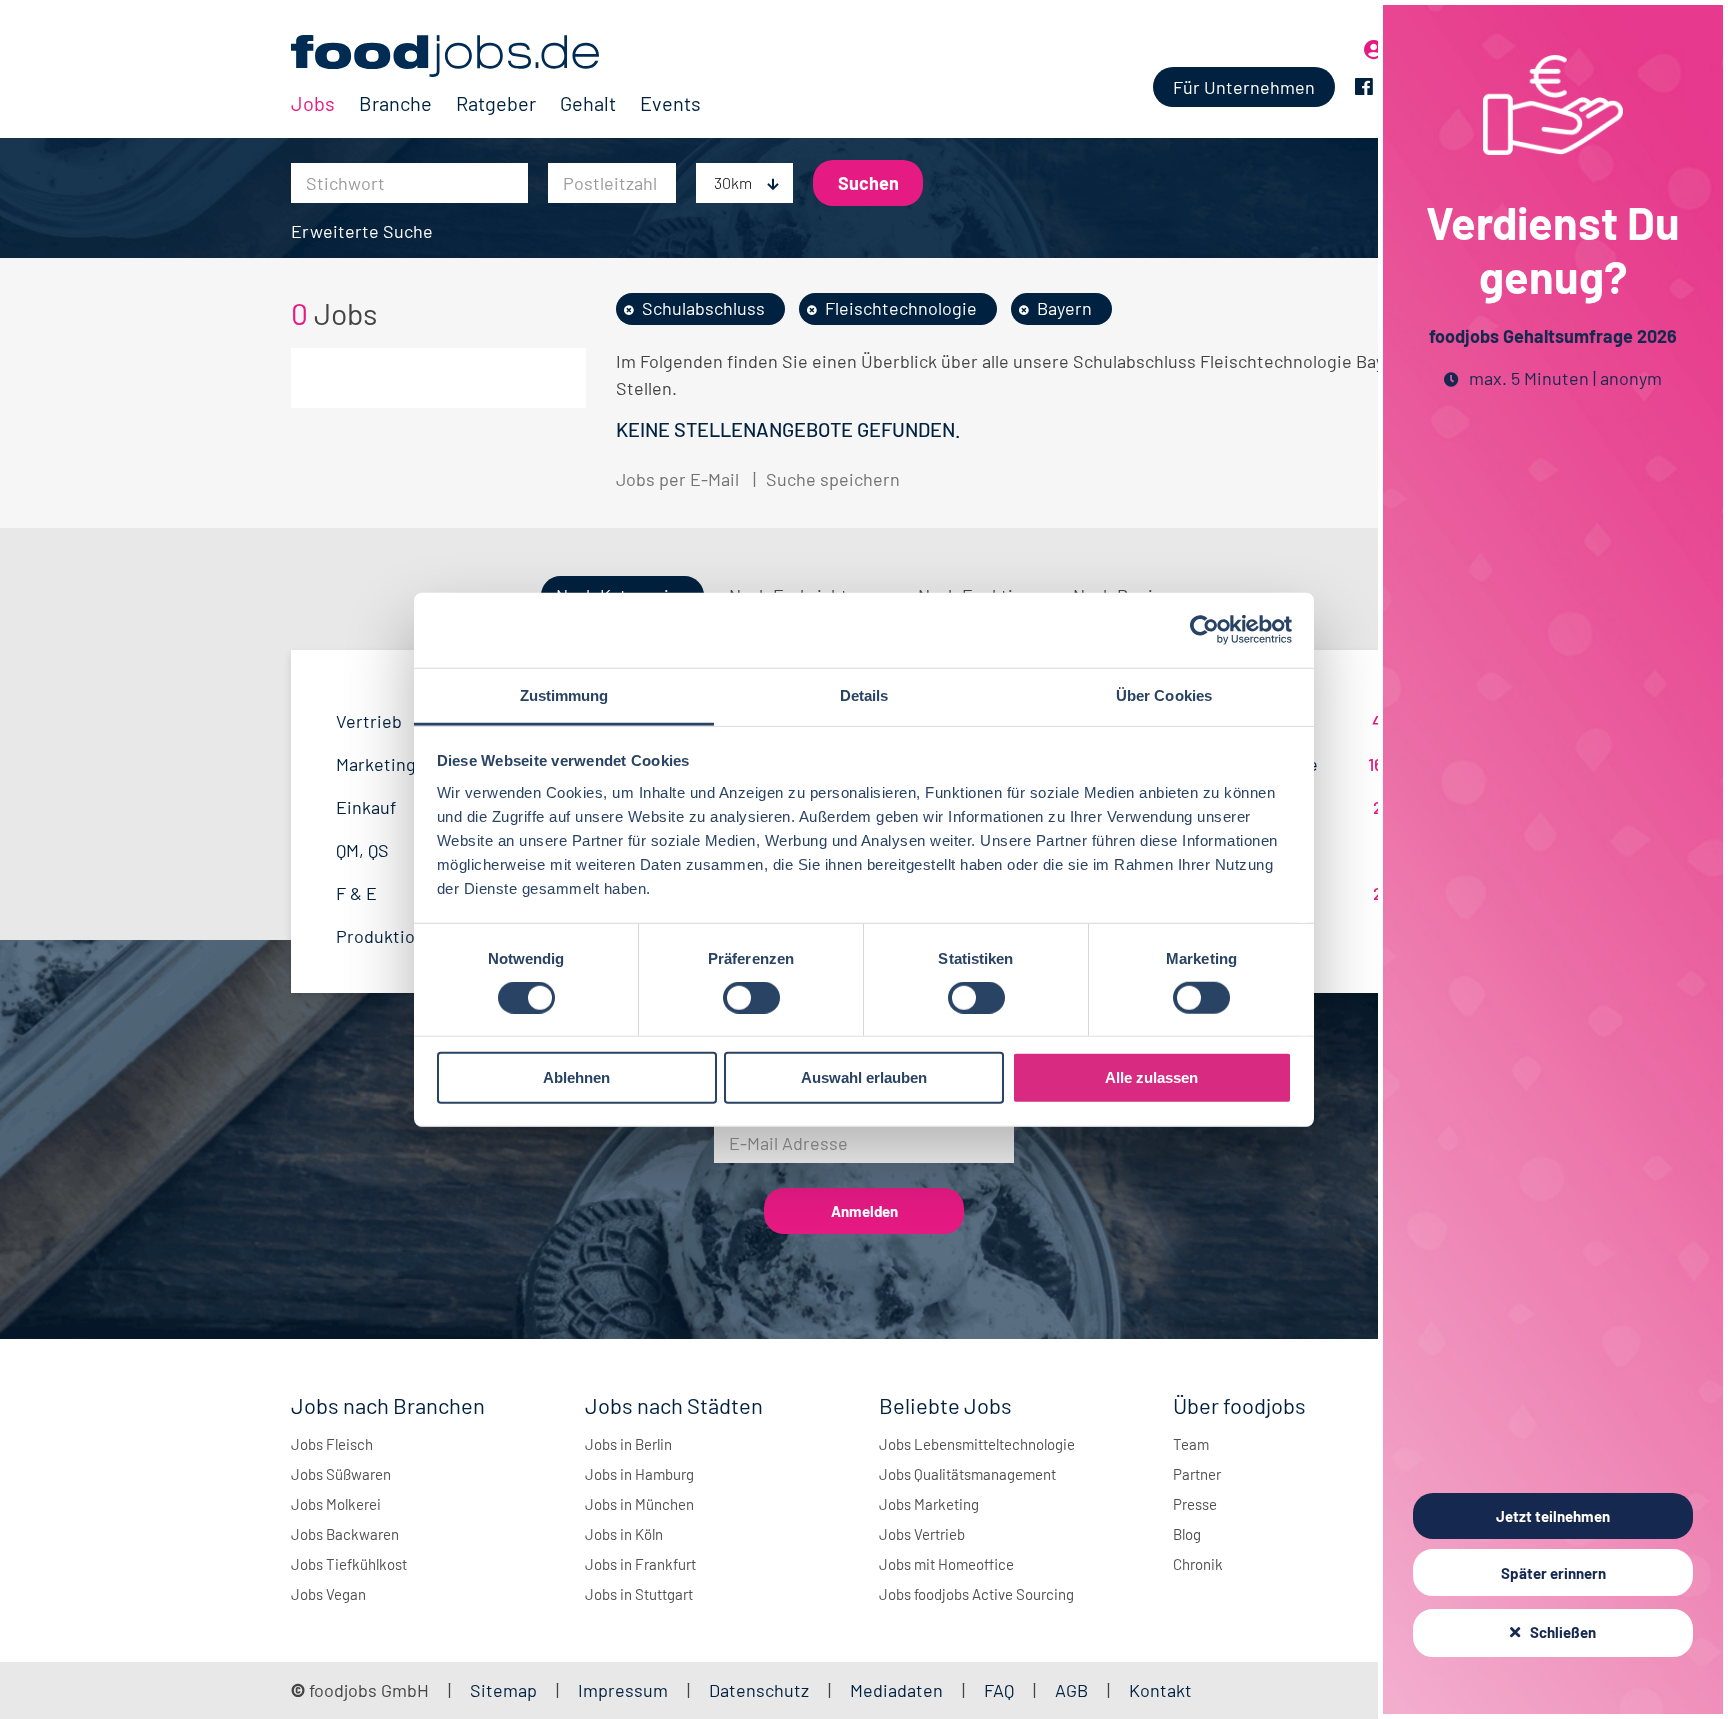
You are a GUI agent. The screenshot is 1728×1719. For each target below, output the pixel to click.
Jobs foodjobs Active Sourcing (976, 1594)
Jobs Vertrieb (922, 1534)
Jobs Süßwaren (341, 1474)
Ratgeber (496, 103)
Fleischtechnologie (901, 308)
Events (670, 103)
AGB (1073, 1690)
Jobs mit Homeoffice (946, 1564)
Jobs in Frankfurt (640, 1564)
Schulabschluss (703, 308)
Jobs (313, 103)
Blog (1187, 1534)
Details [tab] (864, 694)
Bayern (1064, 308)
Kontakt (1160, 1690)
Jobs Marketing (929, 1504)
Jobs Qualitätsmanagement (967, 1474)
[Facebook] (1364, 87)
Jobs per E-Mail (677, 479)
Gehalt (588, 103)
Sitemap (503, 1690)
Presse (1195, 1504)
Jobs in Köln (624, 1534)
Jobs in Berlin (628, 1444)
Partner (1197, 1474)
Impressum (623, 1690)
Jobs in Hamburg (639, 1474)
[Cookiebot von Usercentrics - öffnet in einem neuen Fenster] (1204, 630)
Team (1191, 1444)
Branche (395, 103)
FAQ (999, 1690)
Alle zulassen (1151, 1077)
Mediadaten (896, 1690)
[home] (496, 56)
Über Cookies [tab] (1164, 694)
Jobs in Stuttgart (639, 1594)
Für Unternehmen (1244, 87)
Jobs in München (639, 1504)
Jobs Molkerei (336, 1504)
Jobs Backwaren (345, 1534)
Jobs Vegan (328, 1594)
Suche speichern (833, 479)
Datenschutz (761, 1690)
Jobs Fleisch (332, 1444)
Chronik (1198, 1564)
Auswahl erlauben (864, 1077)
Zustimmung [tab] (564, 694)
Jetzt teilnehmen (1553, 1516)
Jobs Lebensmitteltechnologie (977, 1444)
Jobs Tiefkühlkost (349, 1564)
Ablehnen (576, 1077)
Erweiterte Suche (362, 231)
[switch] (751, 998)
